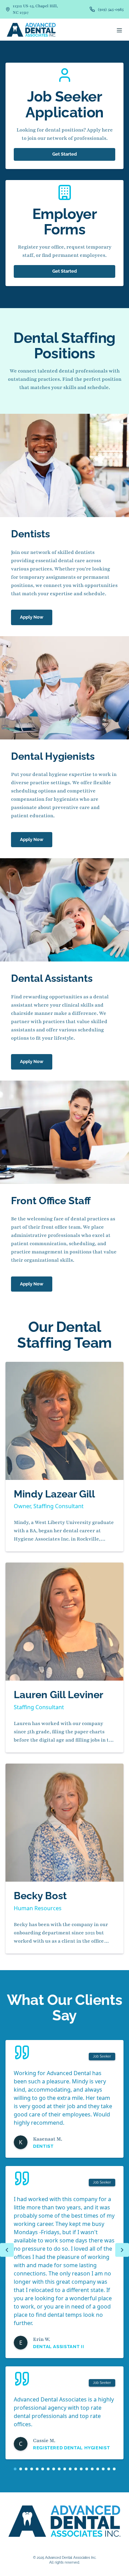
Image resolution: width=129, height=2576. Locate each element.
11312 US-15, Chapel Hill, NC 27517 (35, 9)
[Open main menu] (119, 30)
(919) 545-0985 (111, 9)
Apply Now (32, 617)
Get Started (64, 154)
